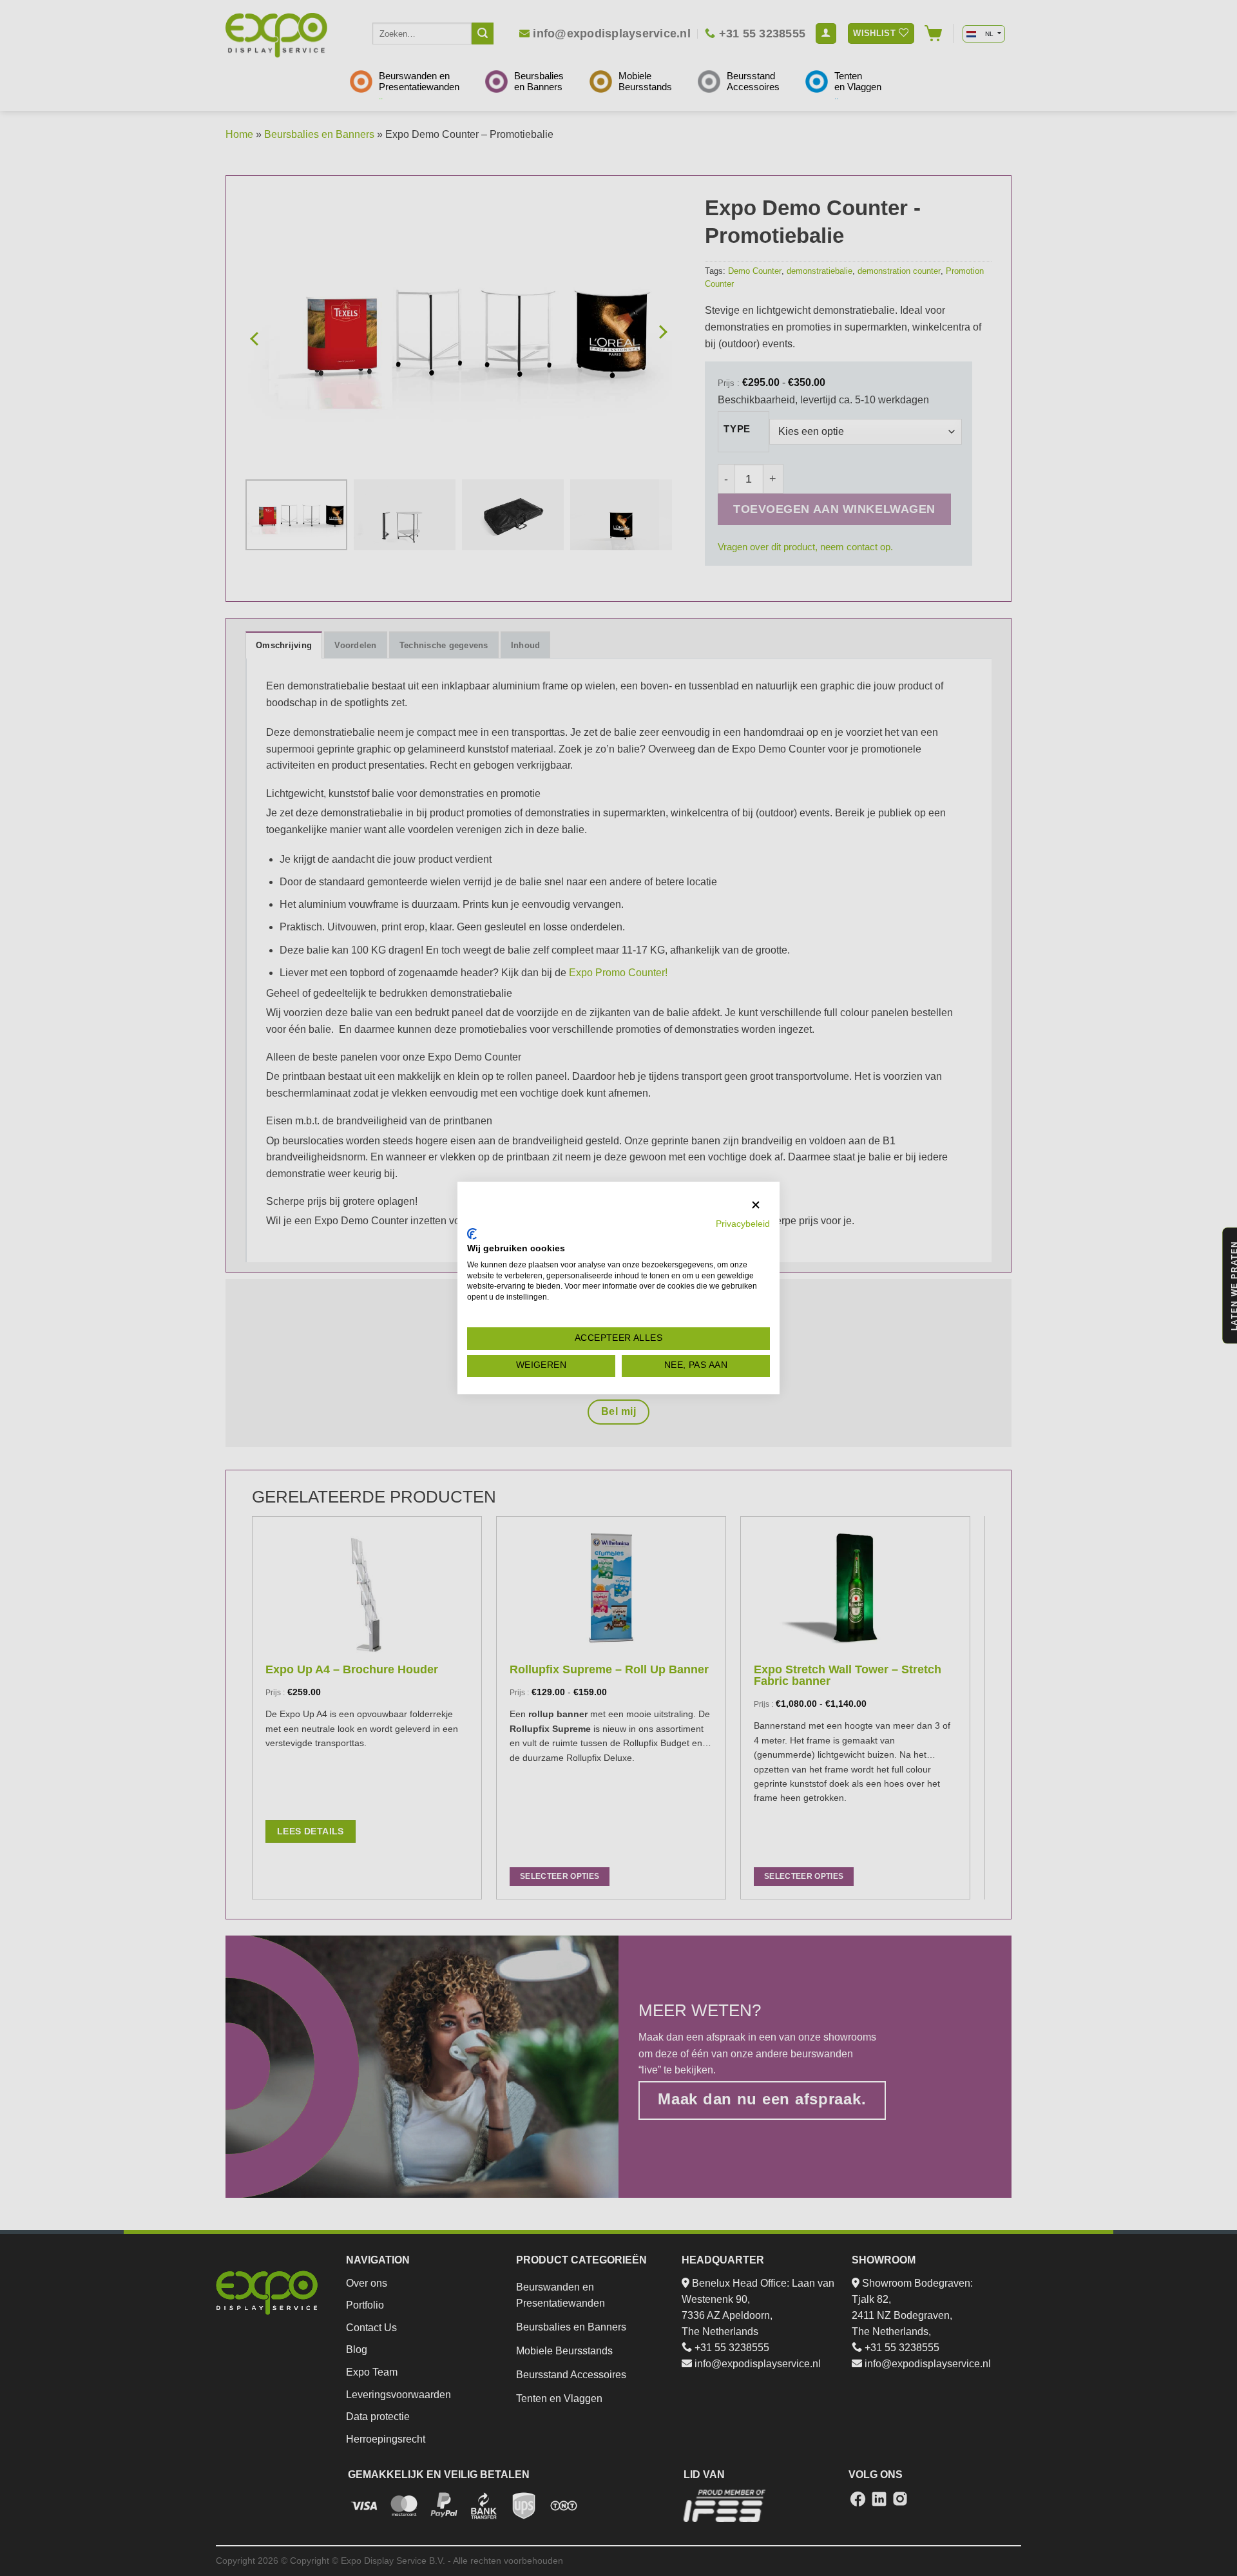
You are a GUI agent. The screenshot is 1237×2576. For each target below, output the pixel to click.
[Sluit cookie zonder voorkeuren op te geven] (756, 1205)
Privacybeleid (743, 1224)
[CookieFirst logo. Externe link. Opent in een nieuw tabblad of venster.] (472, 1234)
